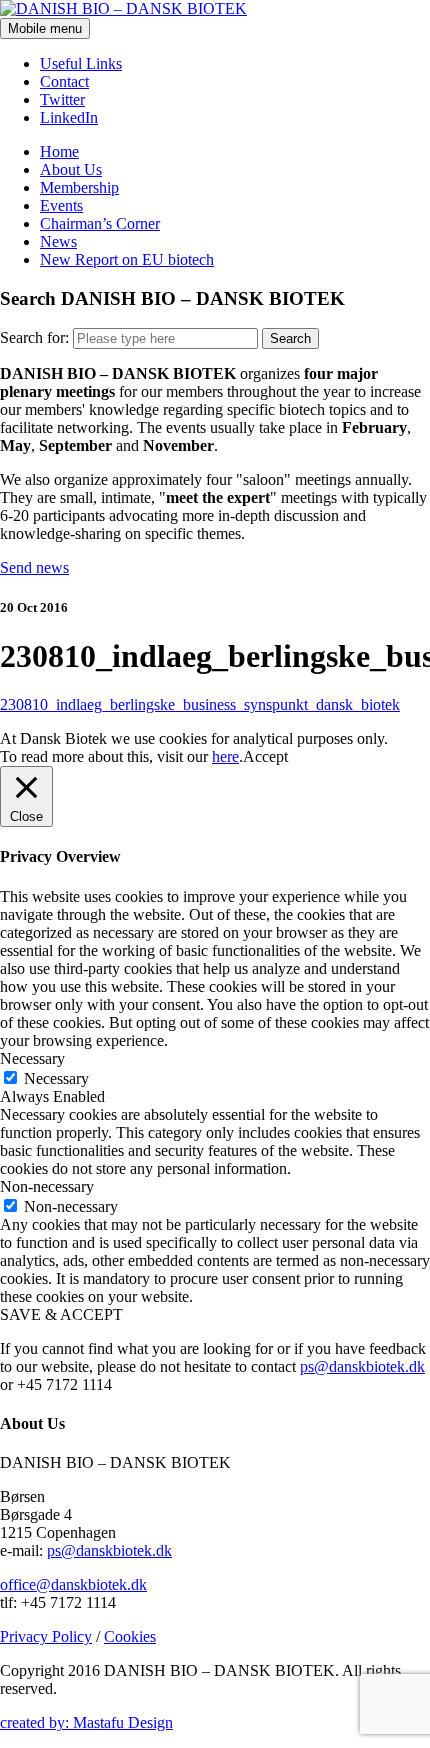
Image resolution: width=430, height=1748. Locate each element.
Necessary (56, 1078)
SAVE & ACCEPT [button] (61, 1314)
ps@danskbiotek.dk (362, 1366)
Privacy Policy (46, 1636)
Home (59, 151)
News (58, 241)
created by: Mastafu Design (86, 1722)
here (225, 756)
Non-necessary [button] (47, 1186)
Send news (34, 567)
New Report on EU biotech (127, 259)
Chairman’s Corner (100, 223)
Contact (64, 81)
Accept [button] (265, 756)
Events (61, 205)
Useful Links (81, 63)
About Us (71, 169)
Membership (79, 187)
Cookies (130, 1636)
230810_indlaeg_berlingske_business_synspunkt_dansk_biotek (200, 704)
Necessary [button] (32, 1058)
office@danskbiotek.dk (73, 1584)
